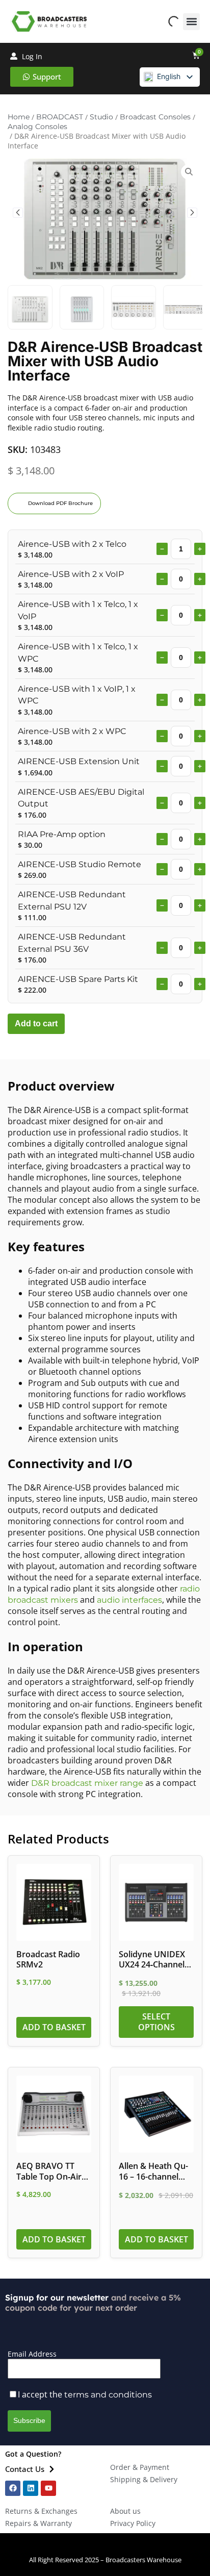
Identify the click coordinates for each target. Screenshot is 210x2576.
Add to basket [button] (54, 2027)
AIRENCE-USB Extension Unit (79, 761)
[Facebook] (13, 2488)
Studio (101, 117)
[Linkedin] (31, 2488)
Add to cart (36, 1024)
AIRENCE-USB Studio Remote (80, 864)
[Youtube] (48, 2488)
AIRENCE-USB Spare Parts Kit (78, 979)
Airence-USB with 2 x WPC (72, 731)
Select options (156, 2022)
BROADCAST (60, 117)
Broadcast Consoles (155, 117)
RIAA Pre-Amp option (62, 834)
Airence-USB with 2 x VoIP (71, 574)
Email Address (32, 2354)
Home (19, 117)
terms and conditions (108, 2395)
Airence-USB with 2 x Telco (72, 544)
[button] (191, 22)
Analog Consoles (37, 127)
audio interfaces (129, 1600)
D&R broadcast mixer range (87, 1783)
